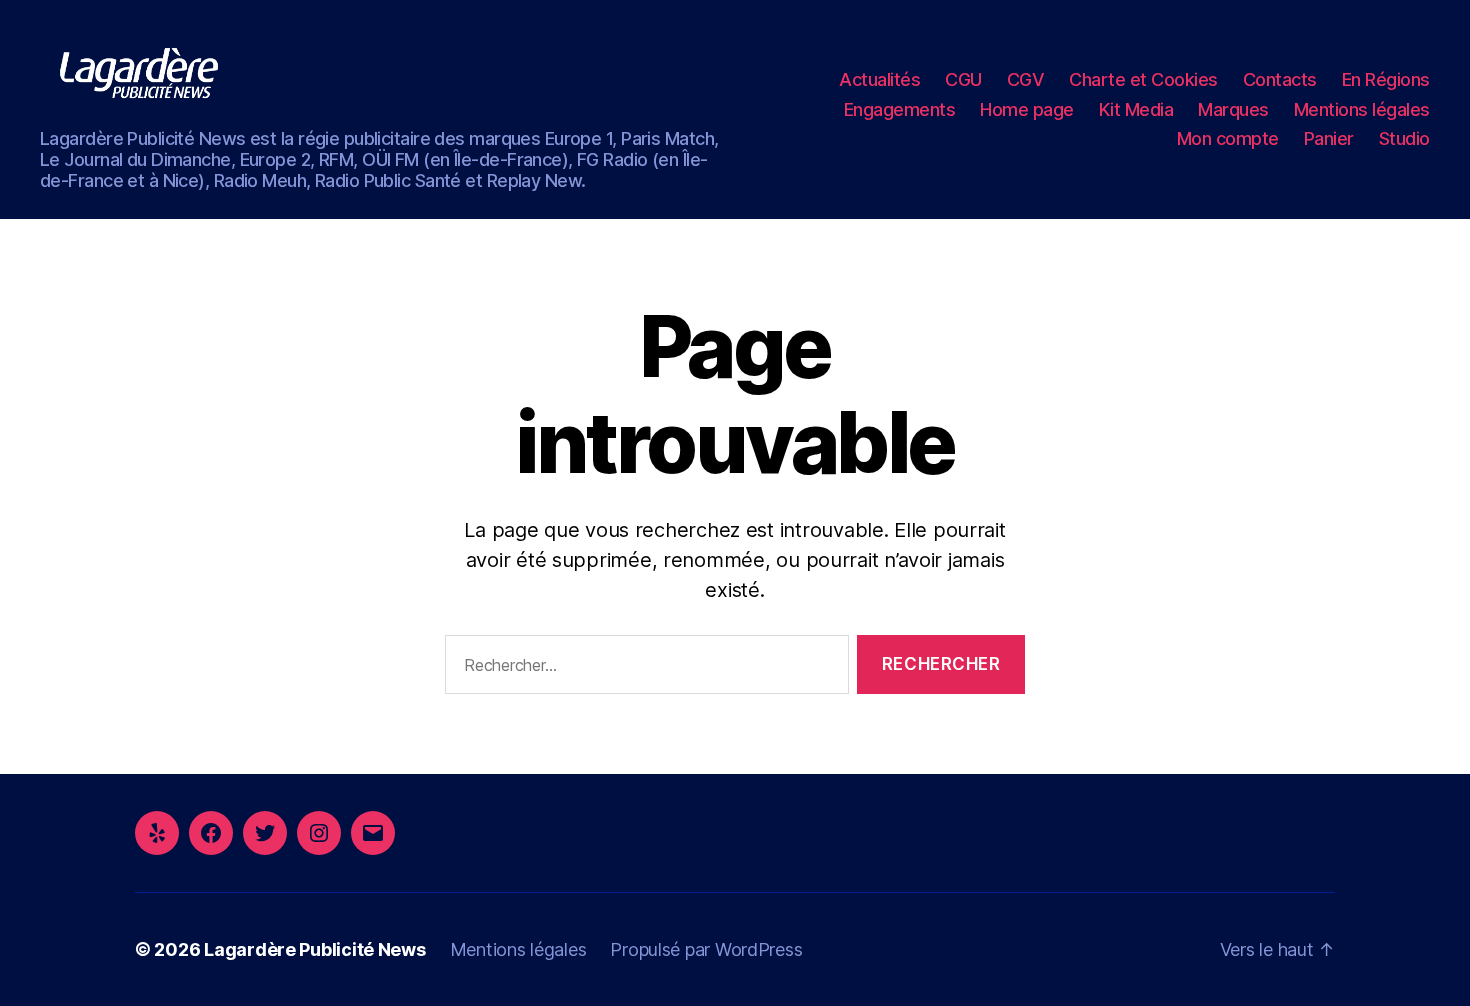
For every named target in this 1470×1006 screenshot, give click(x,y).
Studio (1404, 138)
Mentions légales (1362, 109)
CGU (963, 79)
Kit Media (1136, 109)
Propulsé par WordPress (706, 949)
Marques (1233, 109)
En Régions (1386, 79)
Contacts (1280, 79)
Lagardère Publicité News (315, 949)
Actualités (879, 79)
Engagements (900, 109)
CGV (1026, 79)
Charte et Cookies (1143, 79)
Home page (1027, 109)
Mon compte (1228, 138)
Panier (1329, 138)
